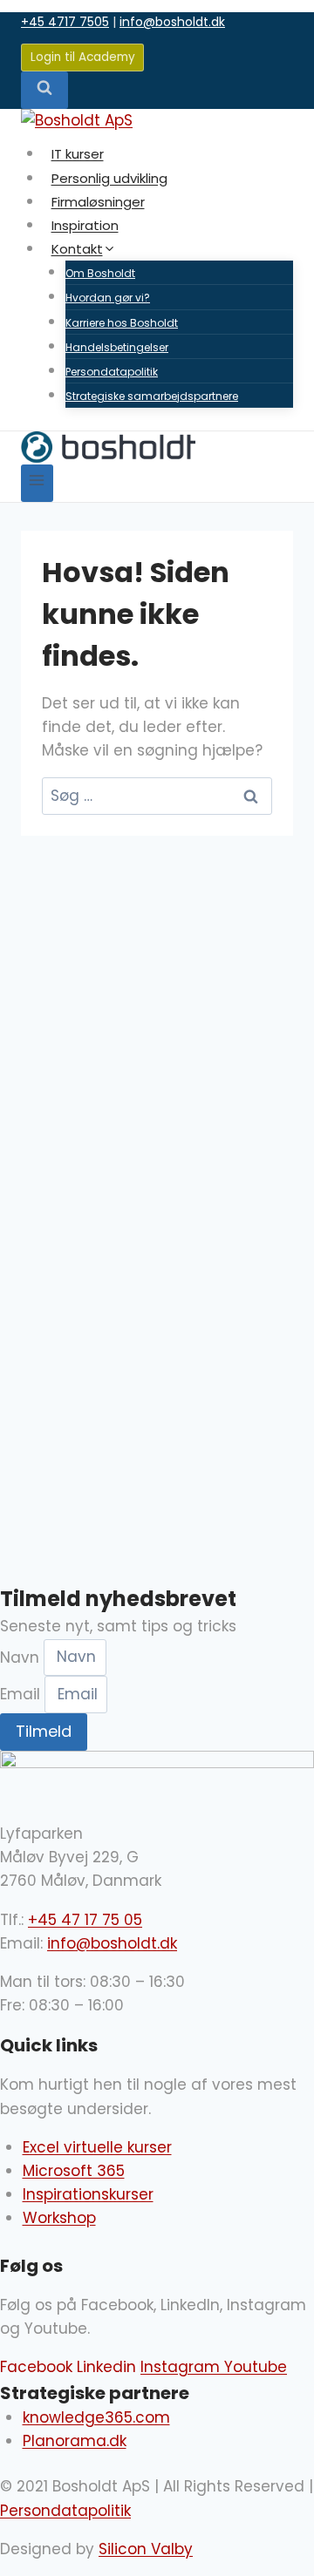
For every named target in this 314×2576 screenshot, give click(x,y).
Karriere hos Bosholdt (122, 323)
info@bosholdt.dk (172, 22)
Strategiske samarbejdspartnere (152, 396)
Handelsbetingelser (117, 347)
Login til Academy (83, 57)
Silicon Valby (146, 2549)
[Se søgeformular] (44, 90)
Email (22, 1694)
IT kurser (78, 154)
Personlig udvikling (109, 178)
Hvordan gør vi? (108, 298)
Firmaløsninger (98, 202)
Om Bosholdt (100, 273)
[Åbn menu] (37, 483)
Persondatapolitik (112, 372)
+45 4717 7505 (65, 22)
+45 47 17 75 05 (85, 1920)
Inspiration (85, 225)
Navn (22, 1657)
